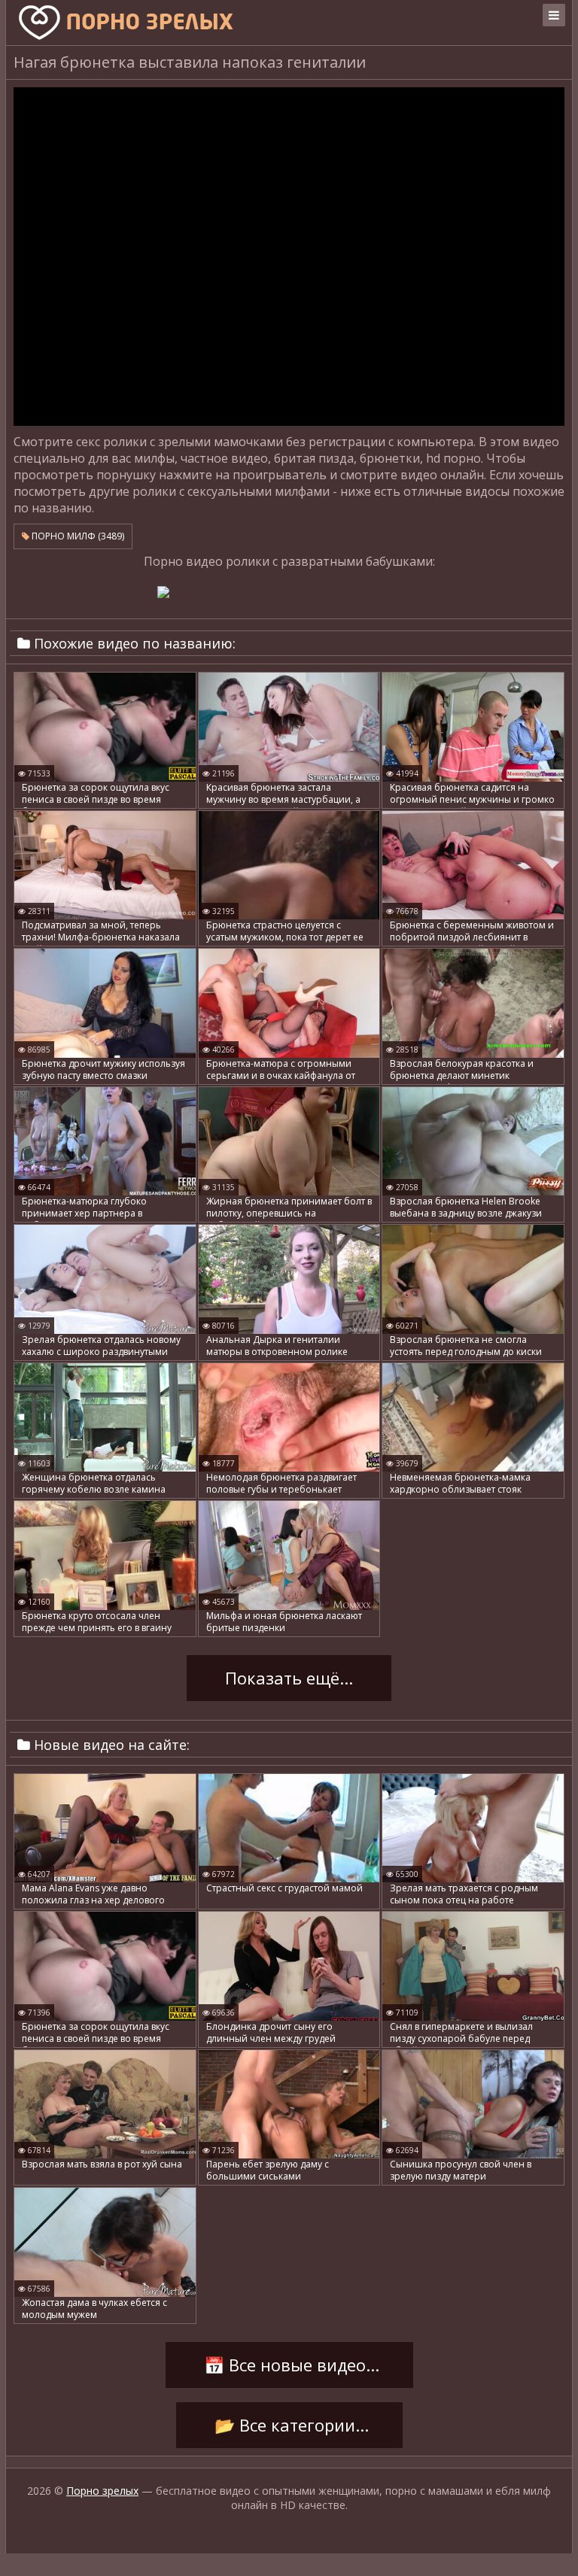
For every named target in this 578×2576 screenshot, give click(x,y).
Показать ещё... (289, 1678)
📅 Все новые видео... (289, 2365)
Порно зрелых (102, 2491)
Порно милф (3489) (77, 536)
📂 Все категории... (289, 2426)
